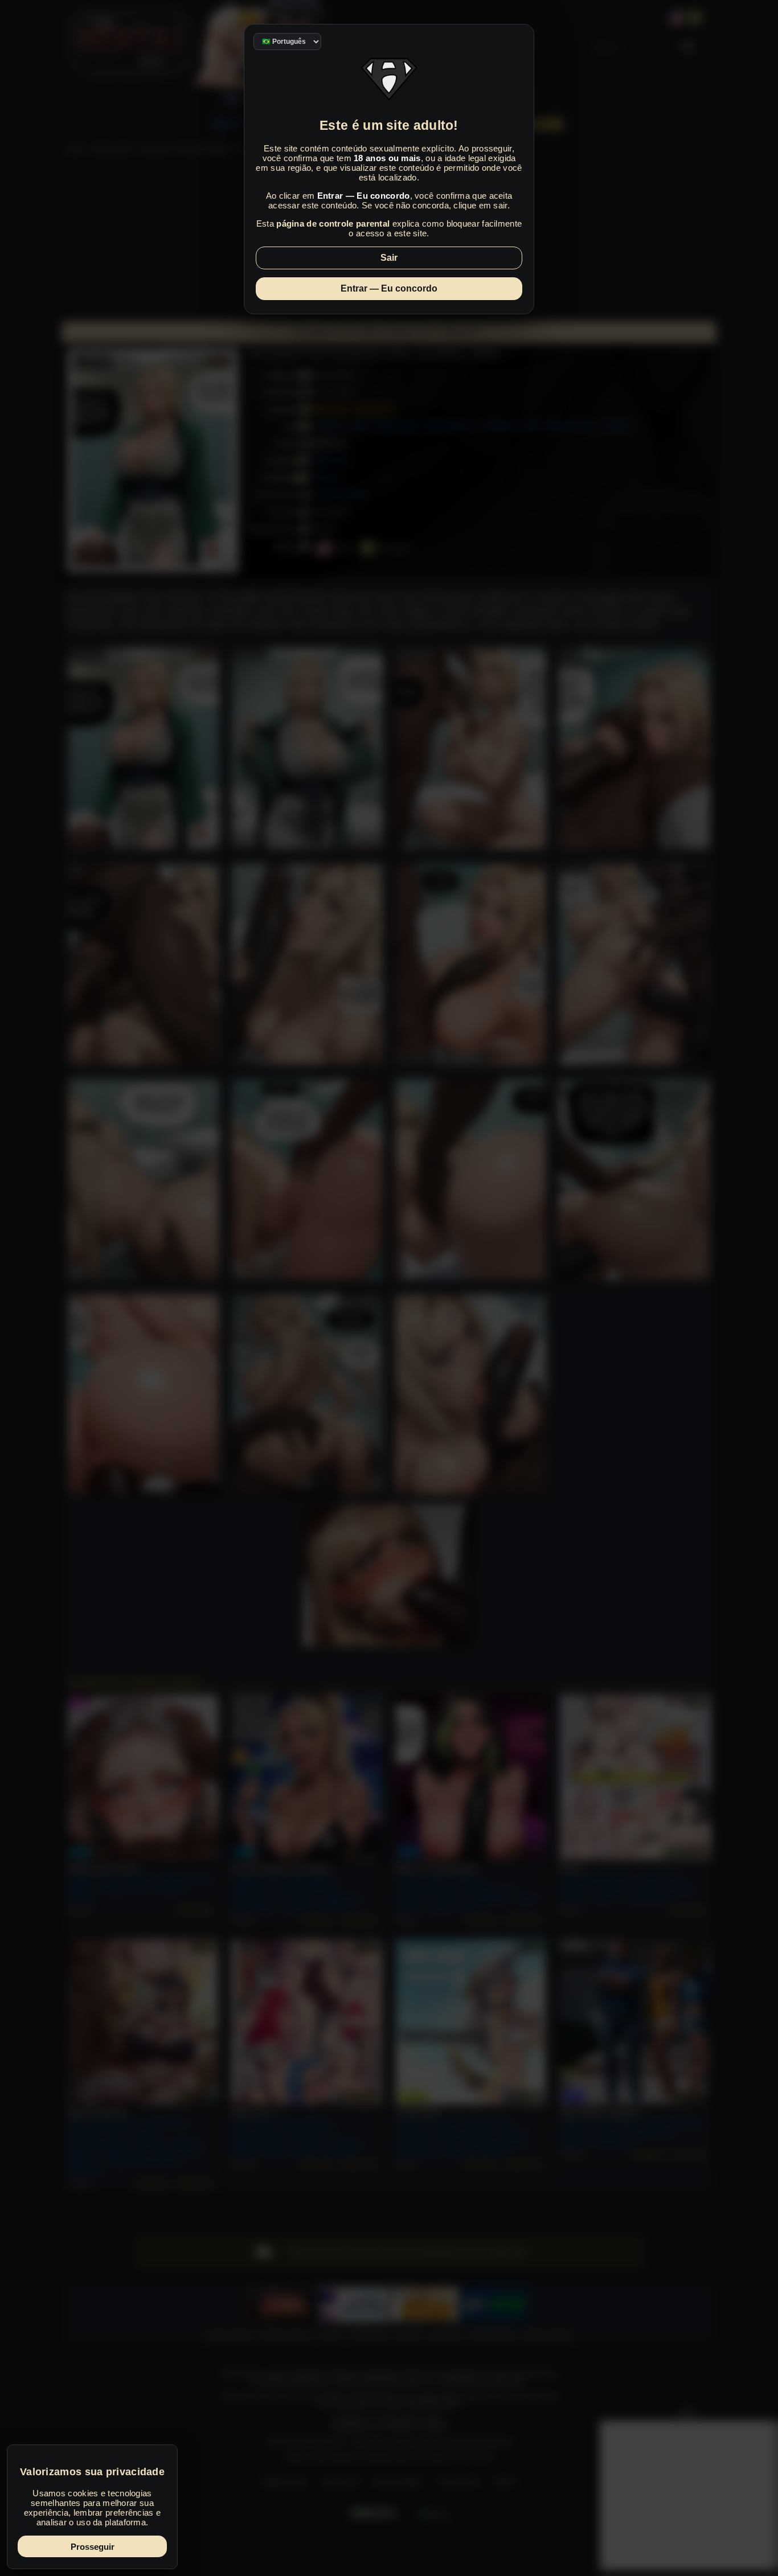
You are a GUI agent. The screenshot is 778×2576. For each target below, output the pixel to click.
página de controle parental (333, 223)
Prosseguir (93, 2547)
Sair (389, 258)
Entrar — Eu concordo (389, 288)
